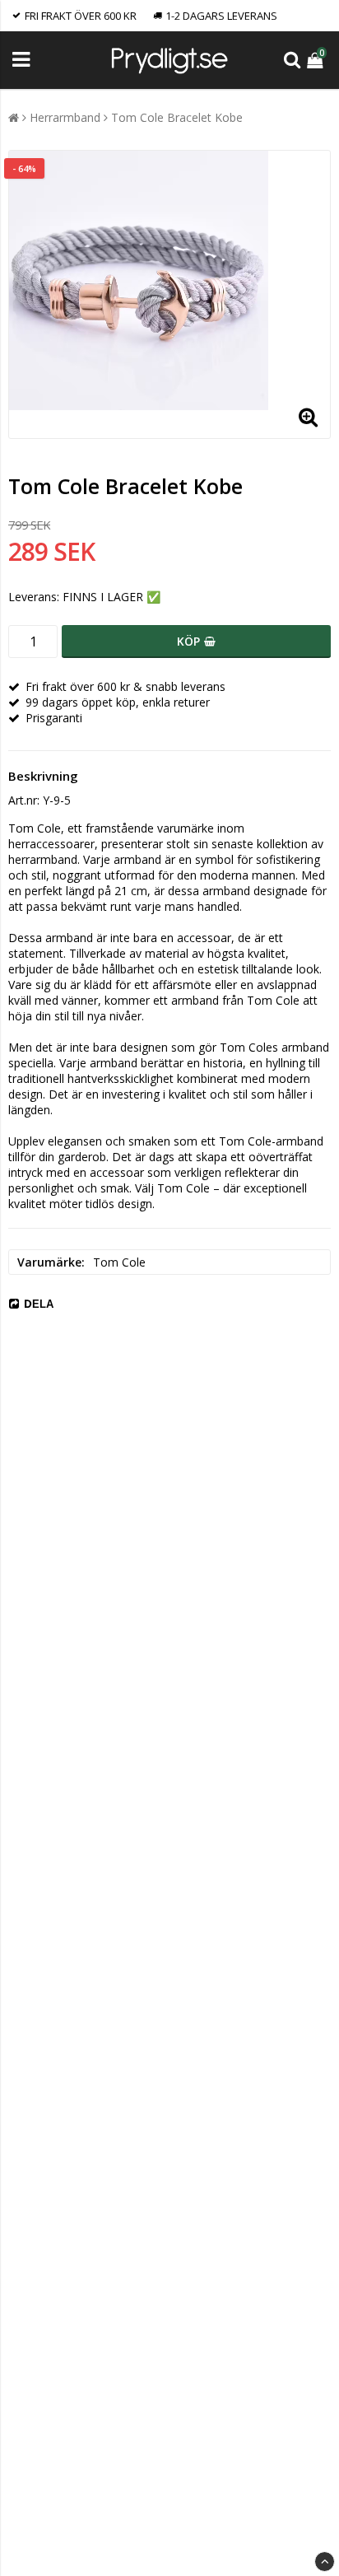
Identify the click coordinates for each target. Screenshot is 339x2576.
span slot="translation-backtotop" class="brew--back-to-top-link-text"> (325, 2562)
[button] (317, 60)
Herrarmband (65, 117)
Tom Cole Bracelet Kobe (177, 117)
